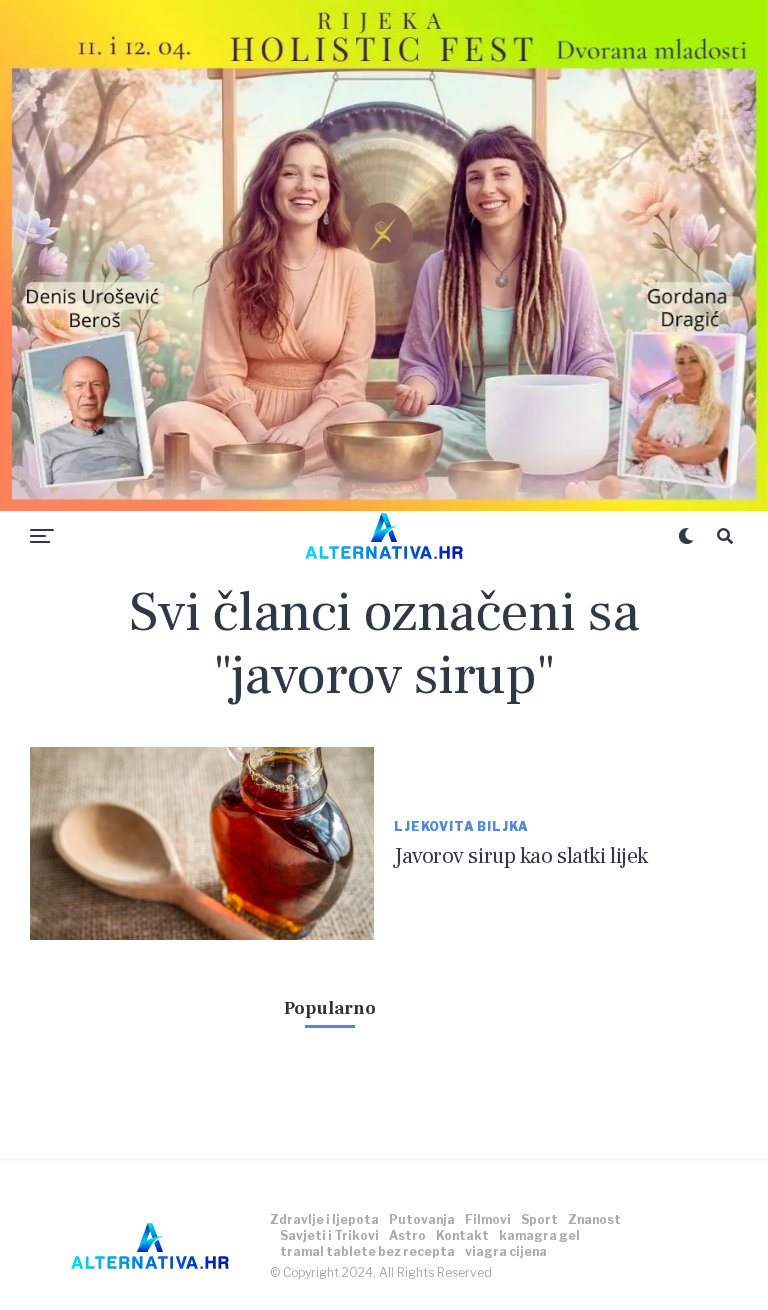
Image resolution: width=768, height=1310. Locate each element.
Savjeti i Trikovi (329, 1235)
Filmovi (488, 1219)
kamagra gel (539, 1235)
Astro (407, 1235)
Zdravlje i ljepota (324, 1219)
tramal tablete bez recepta (367, 1251)
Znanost (594, 1219)
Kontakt (462, 1235)
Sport (539, 1219)
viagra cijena (506, 1251)
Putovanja (422, 1219)
